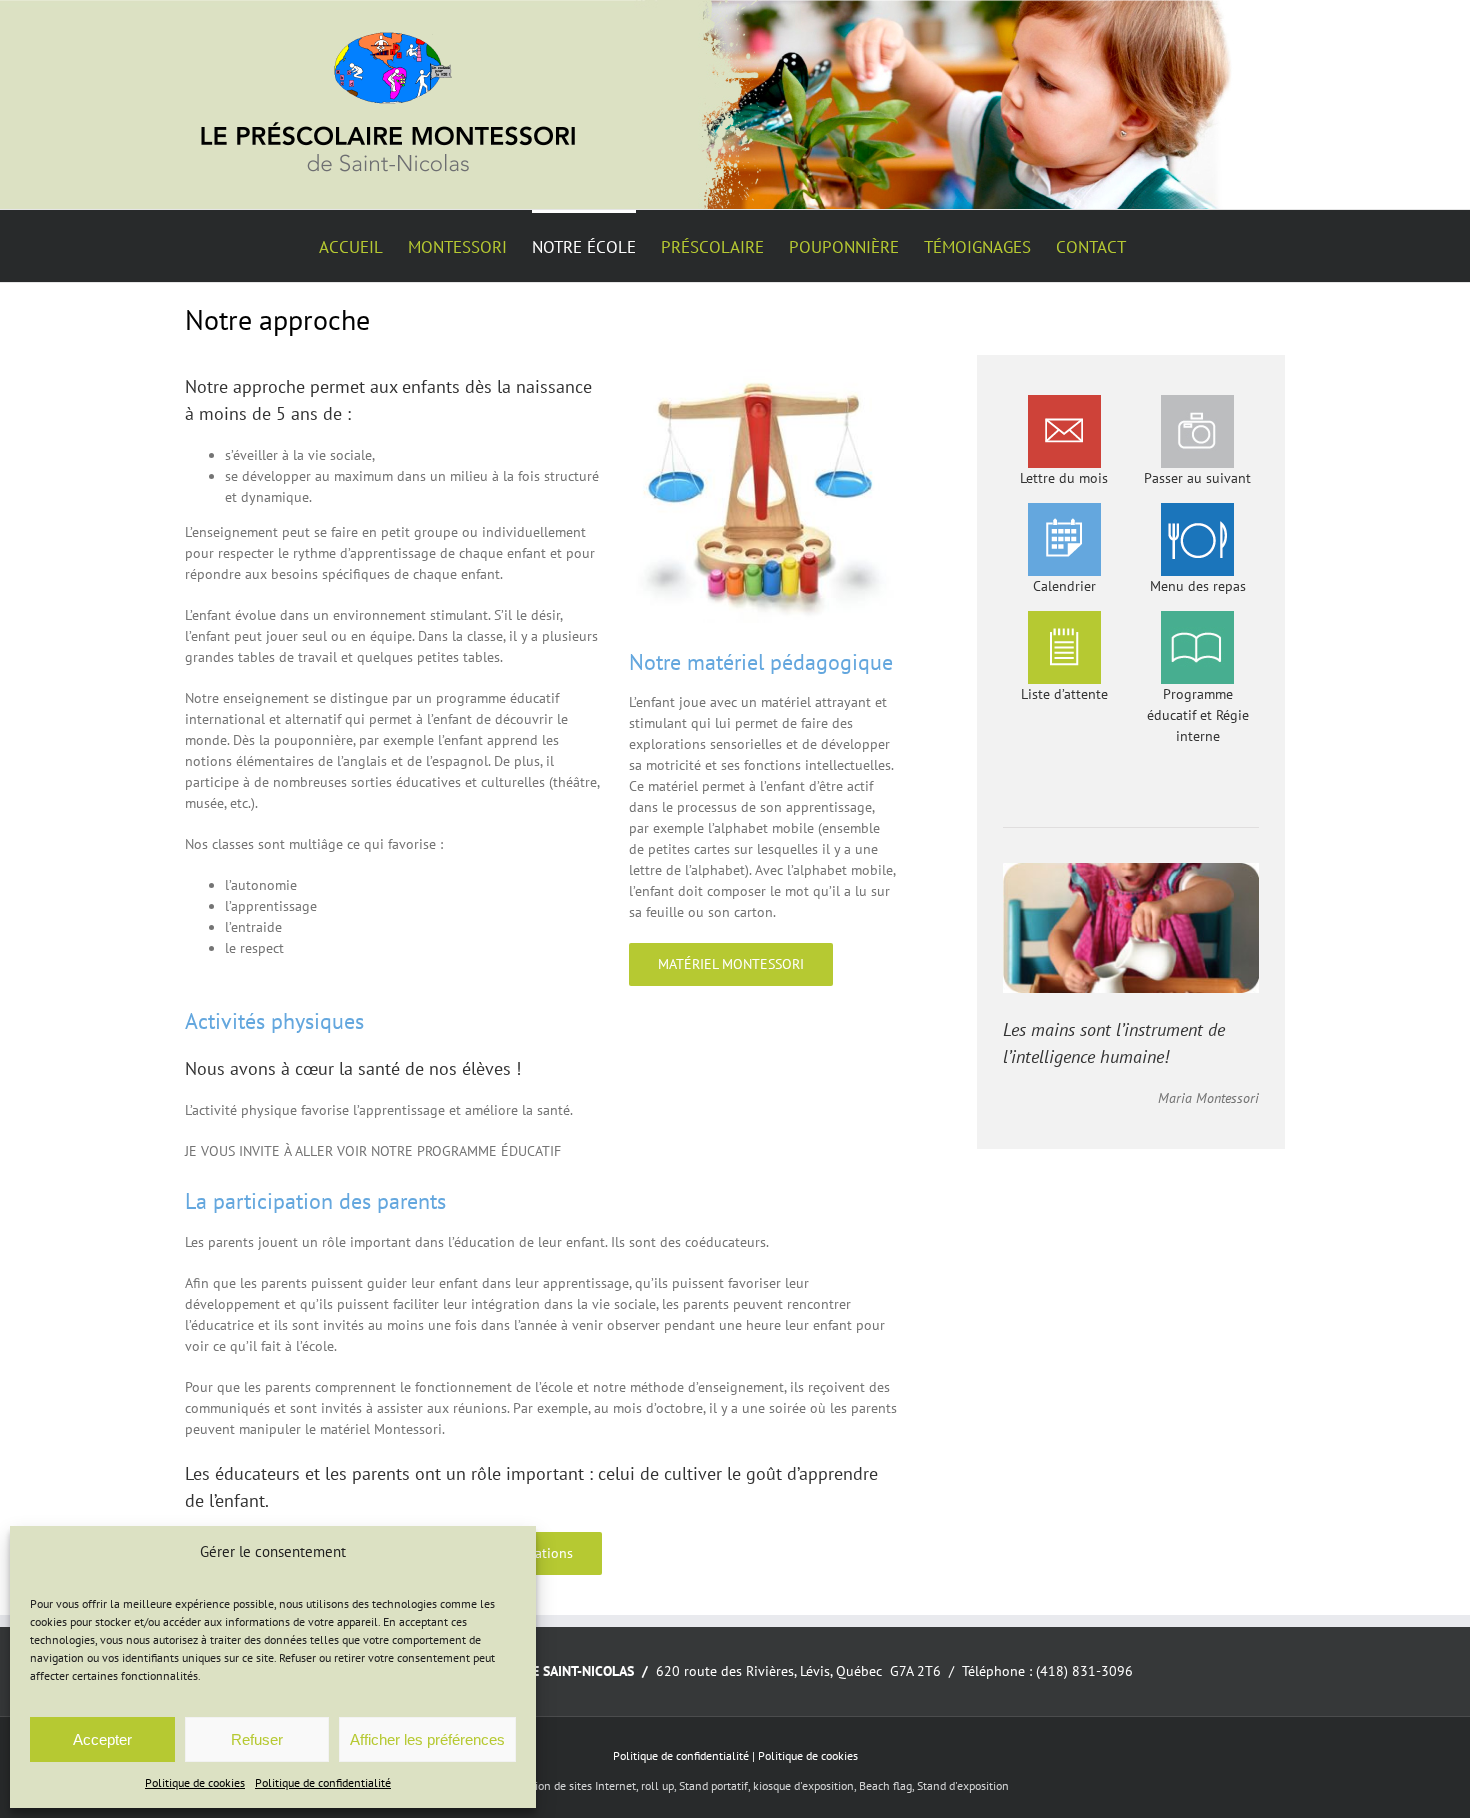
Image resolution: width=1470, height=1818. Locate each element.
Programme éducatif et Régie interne (1198, 715)
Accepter (102, 1739)
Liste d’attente (1064, 694)
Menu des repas (1198, 586)
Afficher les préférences (427, 1739)
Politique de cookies (195, 1782)
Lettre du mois (1064, 478)
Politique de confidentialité (323, 1782)
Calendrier (1064, 586)
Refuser (257, 1739)
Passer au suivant (1197, 478)
